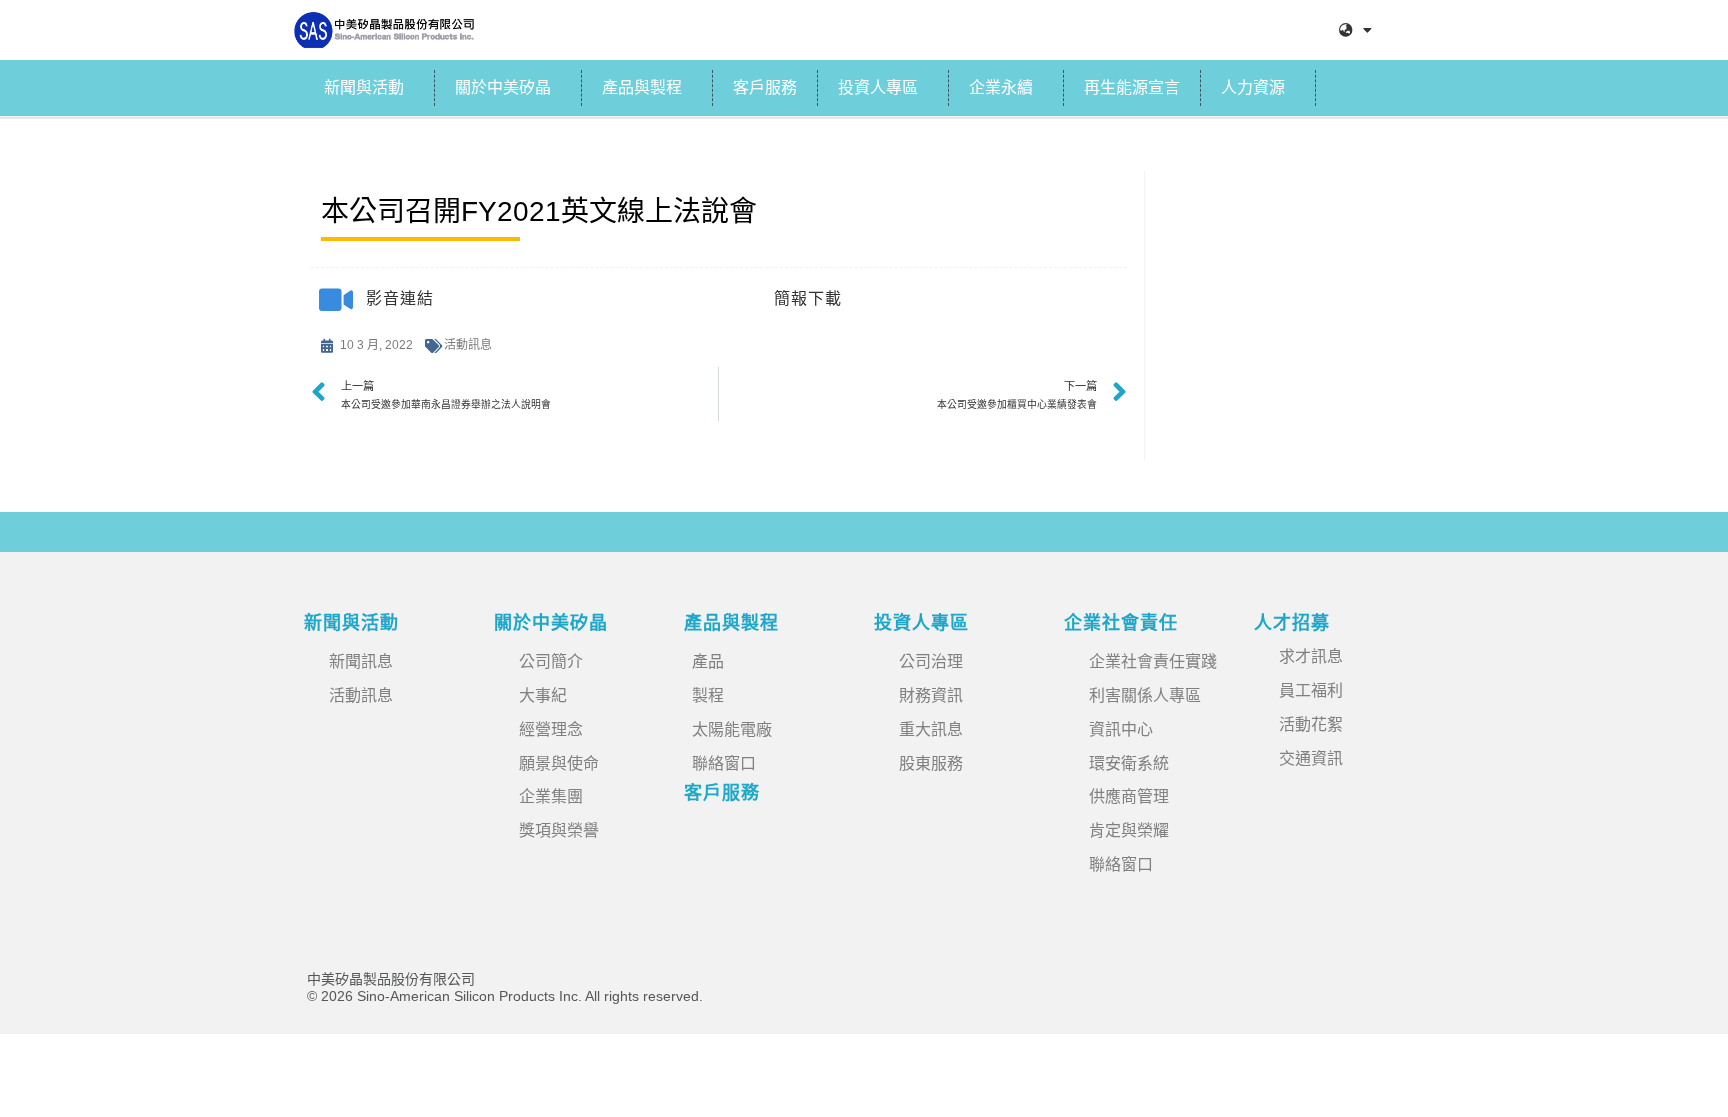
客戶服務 (765, 87)
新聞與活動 (364, 87)
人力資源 (1253, 87)
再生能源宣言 (1132, 87)
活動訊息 (468, 345)
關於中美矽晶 (503, 87)
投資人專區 (878, 87)
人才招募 (1292, 623)
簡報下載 (808, 298)
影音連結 (400, 298)
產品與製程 (642, 87)
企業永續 (1001, 87)
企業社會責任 (1121, 623)
